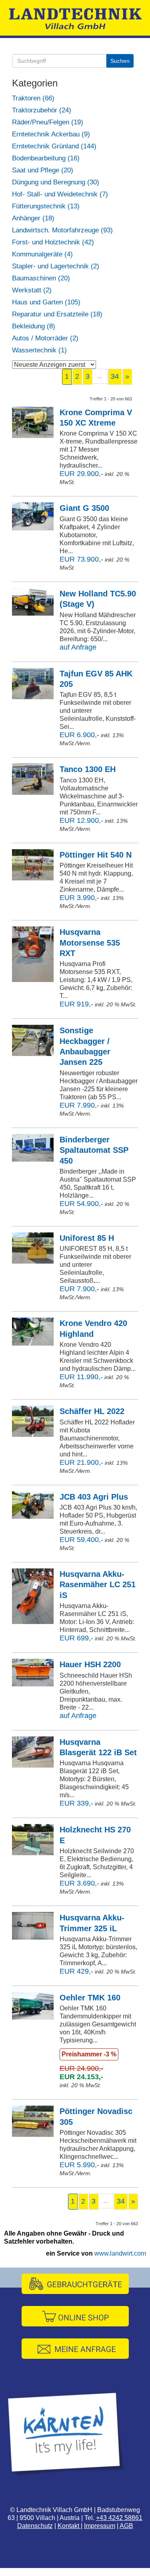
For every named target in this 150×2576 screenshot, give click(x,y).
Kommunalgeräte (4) (42, 254)
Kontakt (69, 2526)
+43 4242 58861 (119, 2518)
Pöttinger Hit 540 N (96, 855)
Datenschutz (35, 2526)
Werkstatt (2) (32, 290)
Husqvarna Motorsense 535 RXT (90, 943)
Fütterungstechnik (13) (46, 206)
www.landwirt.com (120, 2253)
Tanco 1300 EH (88, 769)
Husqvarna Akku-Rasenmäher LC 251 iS (98, 1585)
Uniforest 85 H (87, 1238)
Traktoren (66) (33, 98)
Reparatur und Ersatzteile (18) (57, 314)
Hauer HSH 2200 (90, 1664)
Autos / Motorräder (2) (45, 338)
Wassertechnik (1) (39, 350)
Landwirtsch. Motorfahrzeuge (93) (62, 230)
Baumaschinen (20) (41, 278)
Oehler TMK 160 (90, 1998)
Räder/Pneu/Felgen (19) (48, 122)
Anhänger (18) (33, 218)
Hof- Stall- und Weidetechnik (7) (60, 194)
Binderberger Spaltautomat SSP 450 (94, 1150)
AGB (126, 2526)
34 (115, 376)
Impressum (100, 2526)
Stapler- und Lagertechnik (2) (56, 266)
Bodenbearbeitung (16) (46, 158)
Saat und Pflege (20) (43, 170)
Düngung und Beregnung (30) (56, 182)
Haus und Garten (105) (46, 302)
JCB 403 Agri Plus (94, 1497)
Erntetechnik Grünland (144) (54, 146)
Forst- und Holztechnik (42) (53, 242)
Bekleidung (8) (34, 326)
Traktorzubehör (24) (42, 110)
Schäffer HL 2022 (92, 1411)
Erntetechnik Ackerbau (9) (51, 134)
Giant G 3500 (84, 508)
